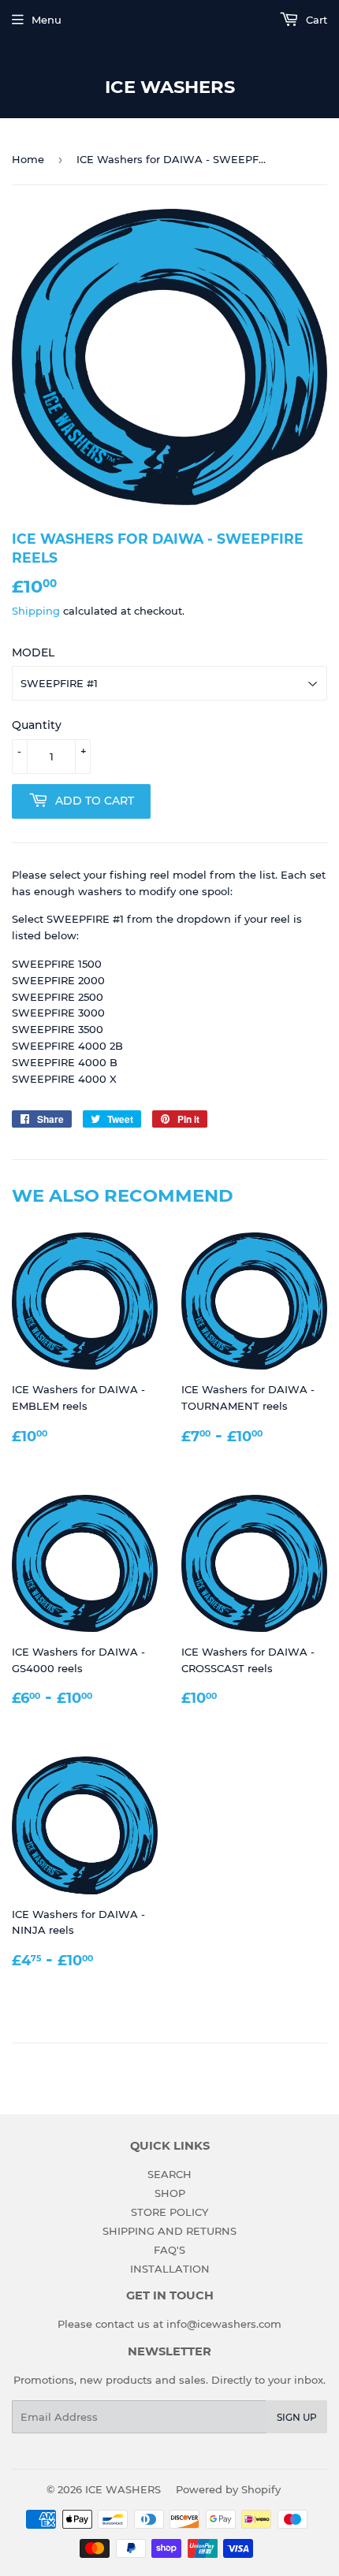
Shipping (36, 611)
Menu (47, 20)
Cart (315, 20)
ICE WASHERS (170, 87)
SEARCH (169, 2174)
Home (28, 159)
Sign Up (297, 2417)
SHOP (170, 2193)
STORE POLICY (169, 2212)
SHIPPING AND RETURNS (169, 2231)
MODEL (33, 652)
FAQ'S (169, 2250)
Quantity (37, 725)
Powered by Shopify (228, 2489)
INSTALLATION (170, 2269)
